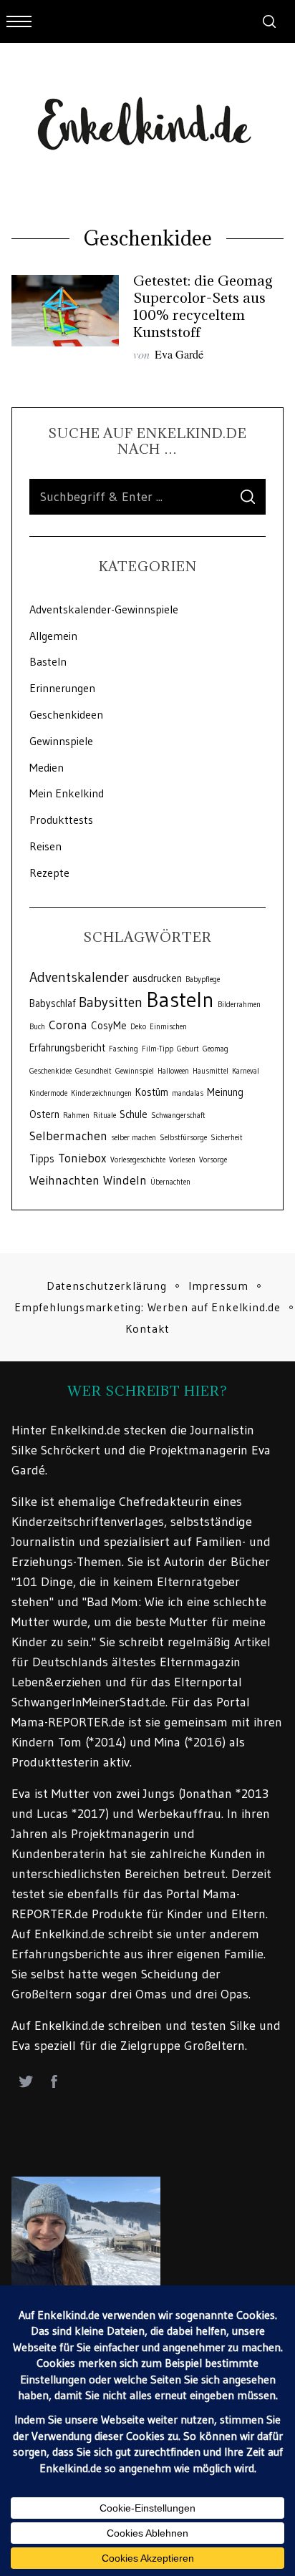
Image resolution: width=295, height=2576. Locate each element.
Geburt (188, 1049)
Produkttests (61, 820)
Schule (134, 1114)
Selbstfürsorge (183, 1138)
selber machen (134, 1138)
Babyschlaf (52, 1003)
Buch (37, 1027)
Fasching (124, 1049)
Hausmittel (211, 1071)
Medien (47, 767)
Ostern (44, 1114)
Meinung (225, 1092)
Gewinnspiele (61, 741)
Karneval (246, 1071)
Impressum (218, 1285)
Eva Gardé (179, 354)
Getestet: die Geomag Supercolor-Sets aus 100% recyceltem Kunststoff (203, 306)
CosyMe (109, 1026)
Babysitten (111, 1002)
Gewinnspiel (135, 1071)
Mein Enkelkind (67, 793)
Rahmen (76, 1116)
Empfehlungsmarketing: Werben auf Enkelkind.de (147, 1307)
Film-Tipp (158, 1049)
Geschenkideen (66, 714)
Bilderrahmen (239, 1005)
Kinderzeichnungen (101, 1093)
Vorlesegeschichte (138, 1160)
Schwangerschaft (178, 1116)
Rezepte (49, 873)
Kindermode (48, 1093)
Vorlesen (182, 1160)
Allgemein (53, 636)
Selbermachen (68, 1136)
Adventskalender (79, 977)
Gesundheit (93, 1071)
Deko (138, 1027)
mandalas (188, 1093)
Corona (68, 1025)
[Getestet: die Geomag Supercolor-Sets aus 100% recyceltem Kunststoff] (65, 311)
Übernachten (170, 1182)
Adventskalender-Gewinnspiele (104, 609)
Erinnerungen (62, 688)
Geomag (216, 1049)
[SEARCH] (248, 497)
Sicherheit (227, 1138)
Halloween (173, 1071)
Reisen (45, 846)
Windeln (125, 1180)
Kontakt (148, 1328)
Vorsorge (213, 1160)
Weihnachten (64, 1180)
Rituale (105, 1116)
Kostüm (152, 1092)
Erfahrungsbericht (67, 1048)
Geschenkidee (50, 1071)
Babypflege (203, 980)
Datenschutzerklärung (107, 1285)
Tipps (42, 1159)
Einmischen (168, 1027)
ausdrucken (157, 978)
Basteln (48, 661)
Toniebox (82, 1158)
